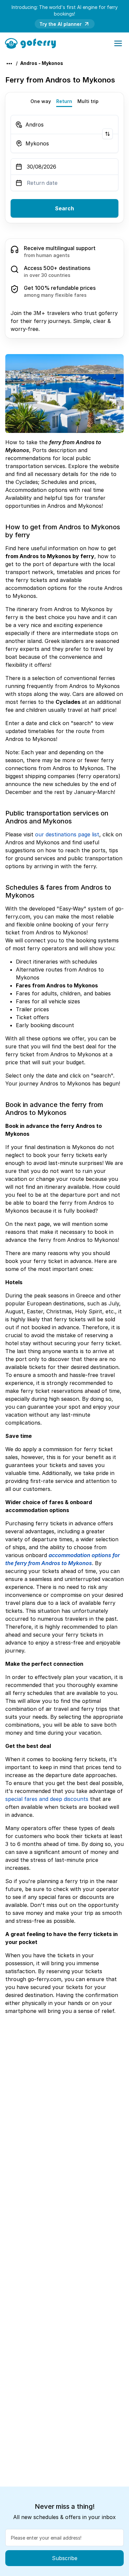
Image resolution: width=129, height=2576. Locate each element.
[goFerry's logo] (33, 43)
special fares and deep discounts (47, 1799)
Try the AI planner (61, 24)
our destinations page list (67, 834)
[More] (9, 64)
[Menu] (118, 43)
